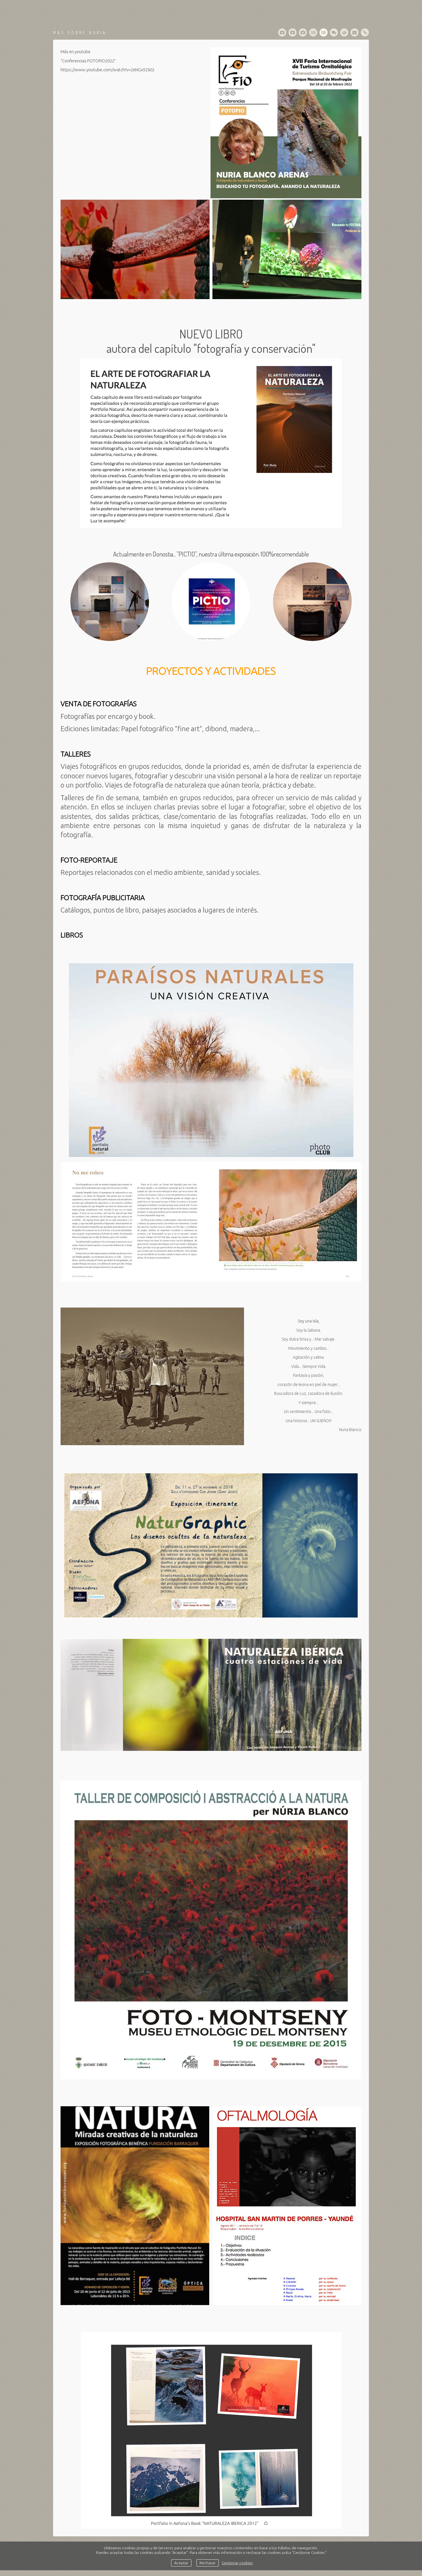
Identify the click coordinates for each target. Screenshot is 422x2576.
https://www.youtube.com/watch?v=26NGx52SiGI (107, 70)
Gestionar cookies (237, 2563)
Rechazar (208, 2563)
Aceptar (181, 2563)
